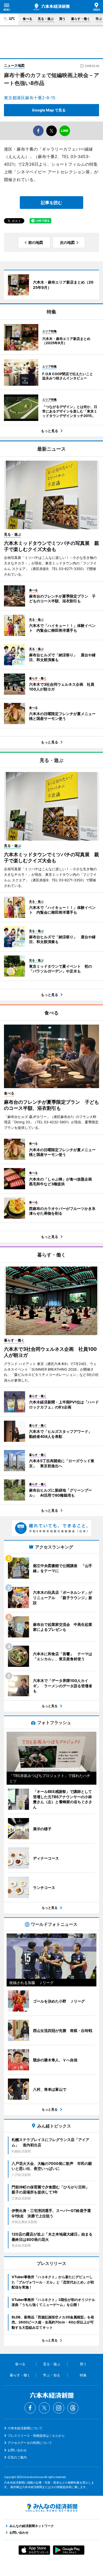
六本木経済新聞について (25, 2428)
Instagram (59, 2408)
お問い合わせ (17, 2450)
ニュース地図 (14, 65)
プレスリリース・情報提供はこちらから (36, 2436)
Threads (73, 2408)
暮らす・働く (81, 19)
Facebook (30, 2408)
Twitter (44, 2408)
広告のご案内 (17, 2457)
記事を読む (51, 203)
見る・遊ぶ (46, 19)
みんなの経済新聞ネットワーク (51, 2508)
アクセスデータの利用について (30, 2443)
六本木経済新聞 (51, 7)
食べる (27, 19)
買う (62, 19)
